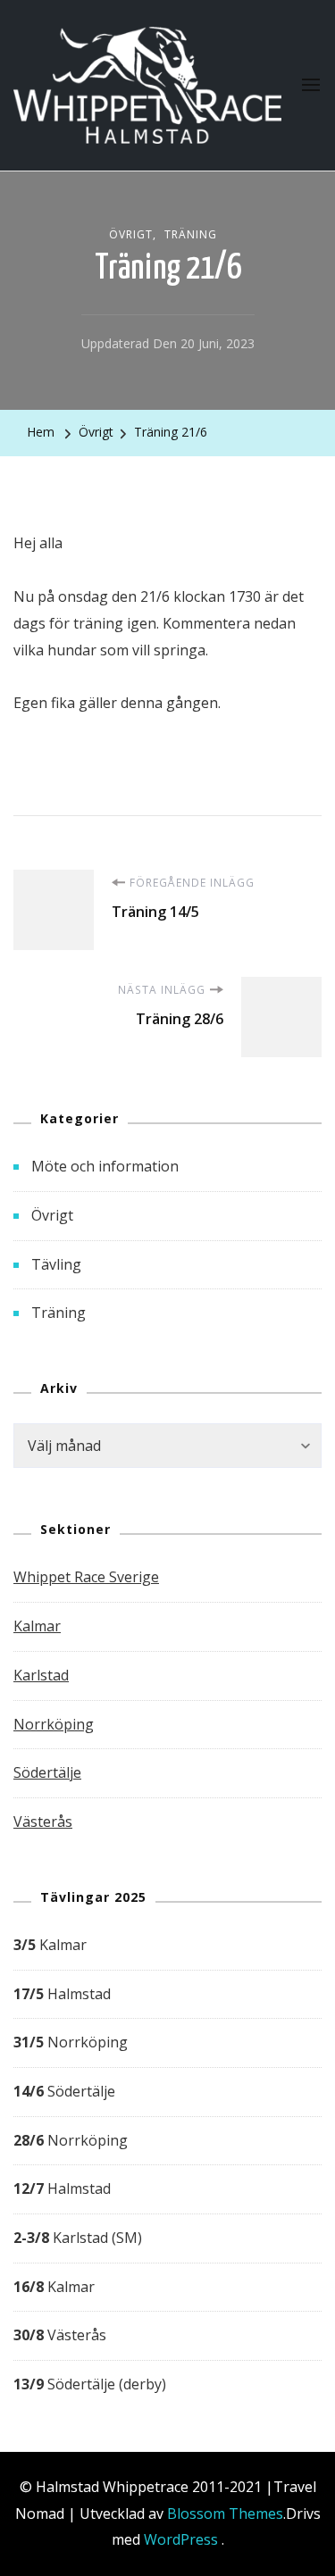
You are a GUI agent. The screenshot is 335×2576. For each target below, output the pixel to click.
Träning (191, 234)
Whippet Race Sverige (86, 1577)
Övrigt (131, 234)
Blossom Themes (225, 2513)
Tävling (56, 1264)
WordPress (181, 2539)
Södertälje (47, 1772)
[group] (167, 2165)
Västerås (43, 1822)
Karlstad (41, 1675)
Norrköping (54, 1724)
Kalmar (37, 1626)
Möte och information (105, 1166)
